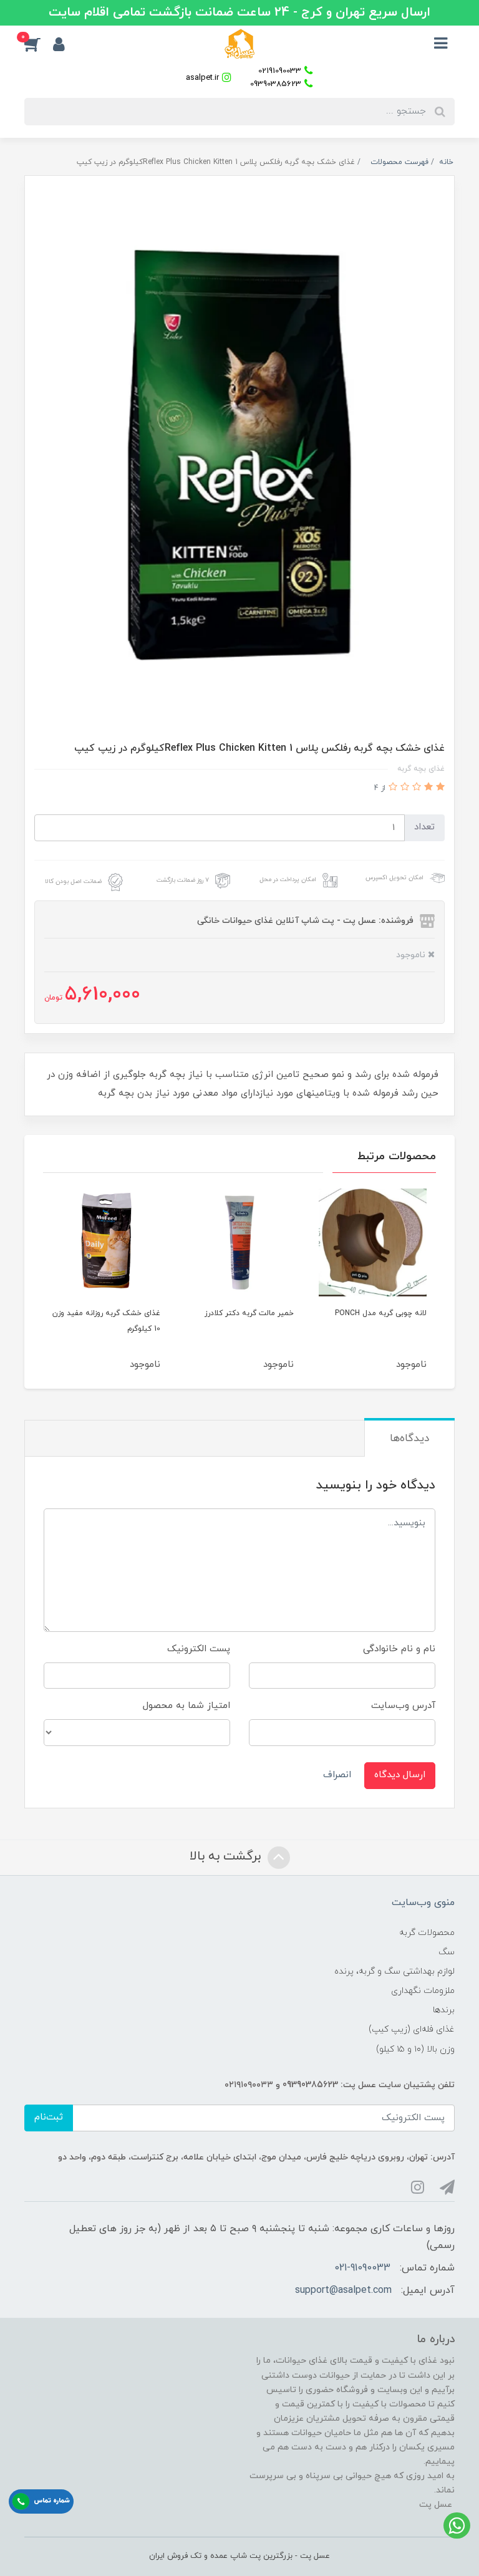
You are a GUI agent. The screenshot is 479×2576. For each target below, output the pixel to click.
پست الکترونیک (199, 1649)
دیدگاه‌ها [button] (409, 1439)
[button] (39, 44)
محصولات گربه (427, 1933)
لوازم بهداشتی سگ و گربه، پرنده (394, 1971)
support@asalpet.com (343, 2290)
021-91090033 (362, 2268)
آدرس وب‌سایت (403, 1706)
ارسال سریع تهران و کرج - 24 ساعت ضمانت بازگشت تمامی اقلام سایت (239, 12)
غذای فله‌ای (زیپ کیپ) (412, 2029)
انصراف (337, 1775)
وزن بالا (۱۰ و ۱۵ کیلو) (415, 2049)
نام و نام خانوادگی (399, 1649)
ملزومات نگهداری (423, 1991)
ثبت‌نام (49, 2117)
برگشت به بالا (227, 1856)
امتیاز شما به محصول (186, 1706)
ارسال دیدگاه (400, 1775)
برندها (444, 2010)
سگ (447, 1952)
